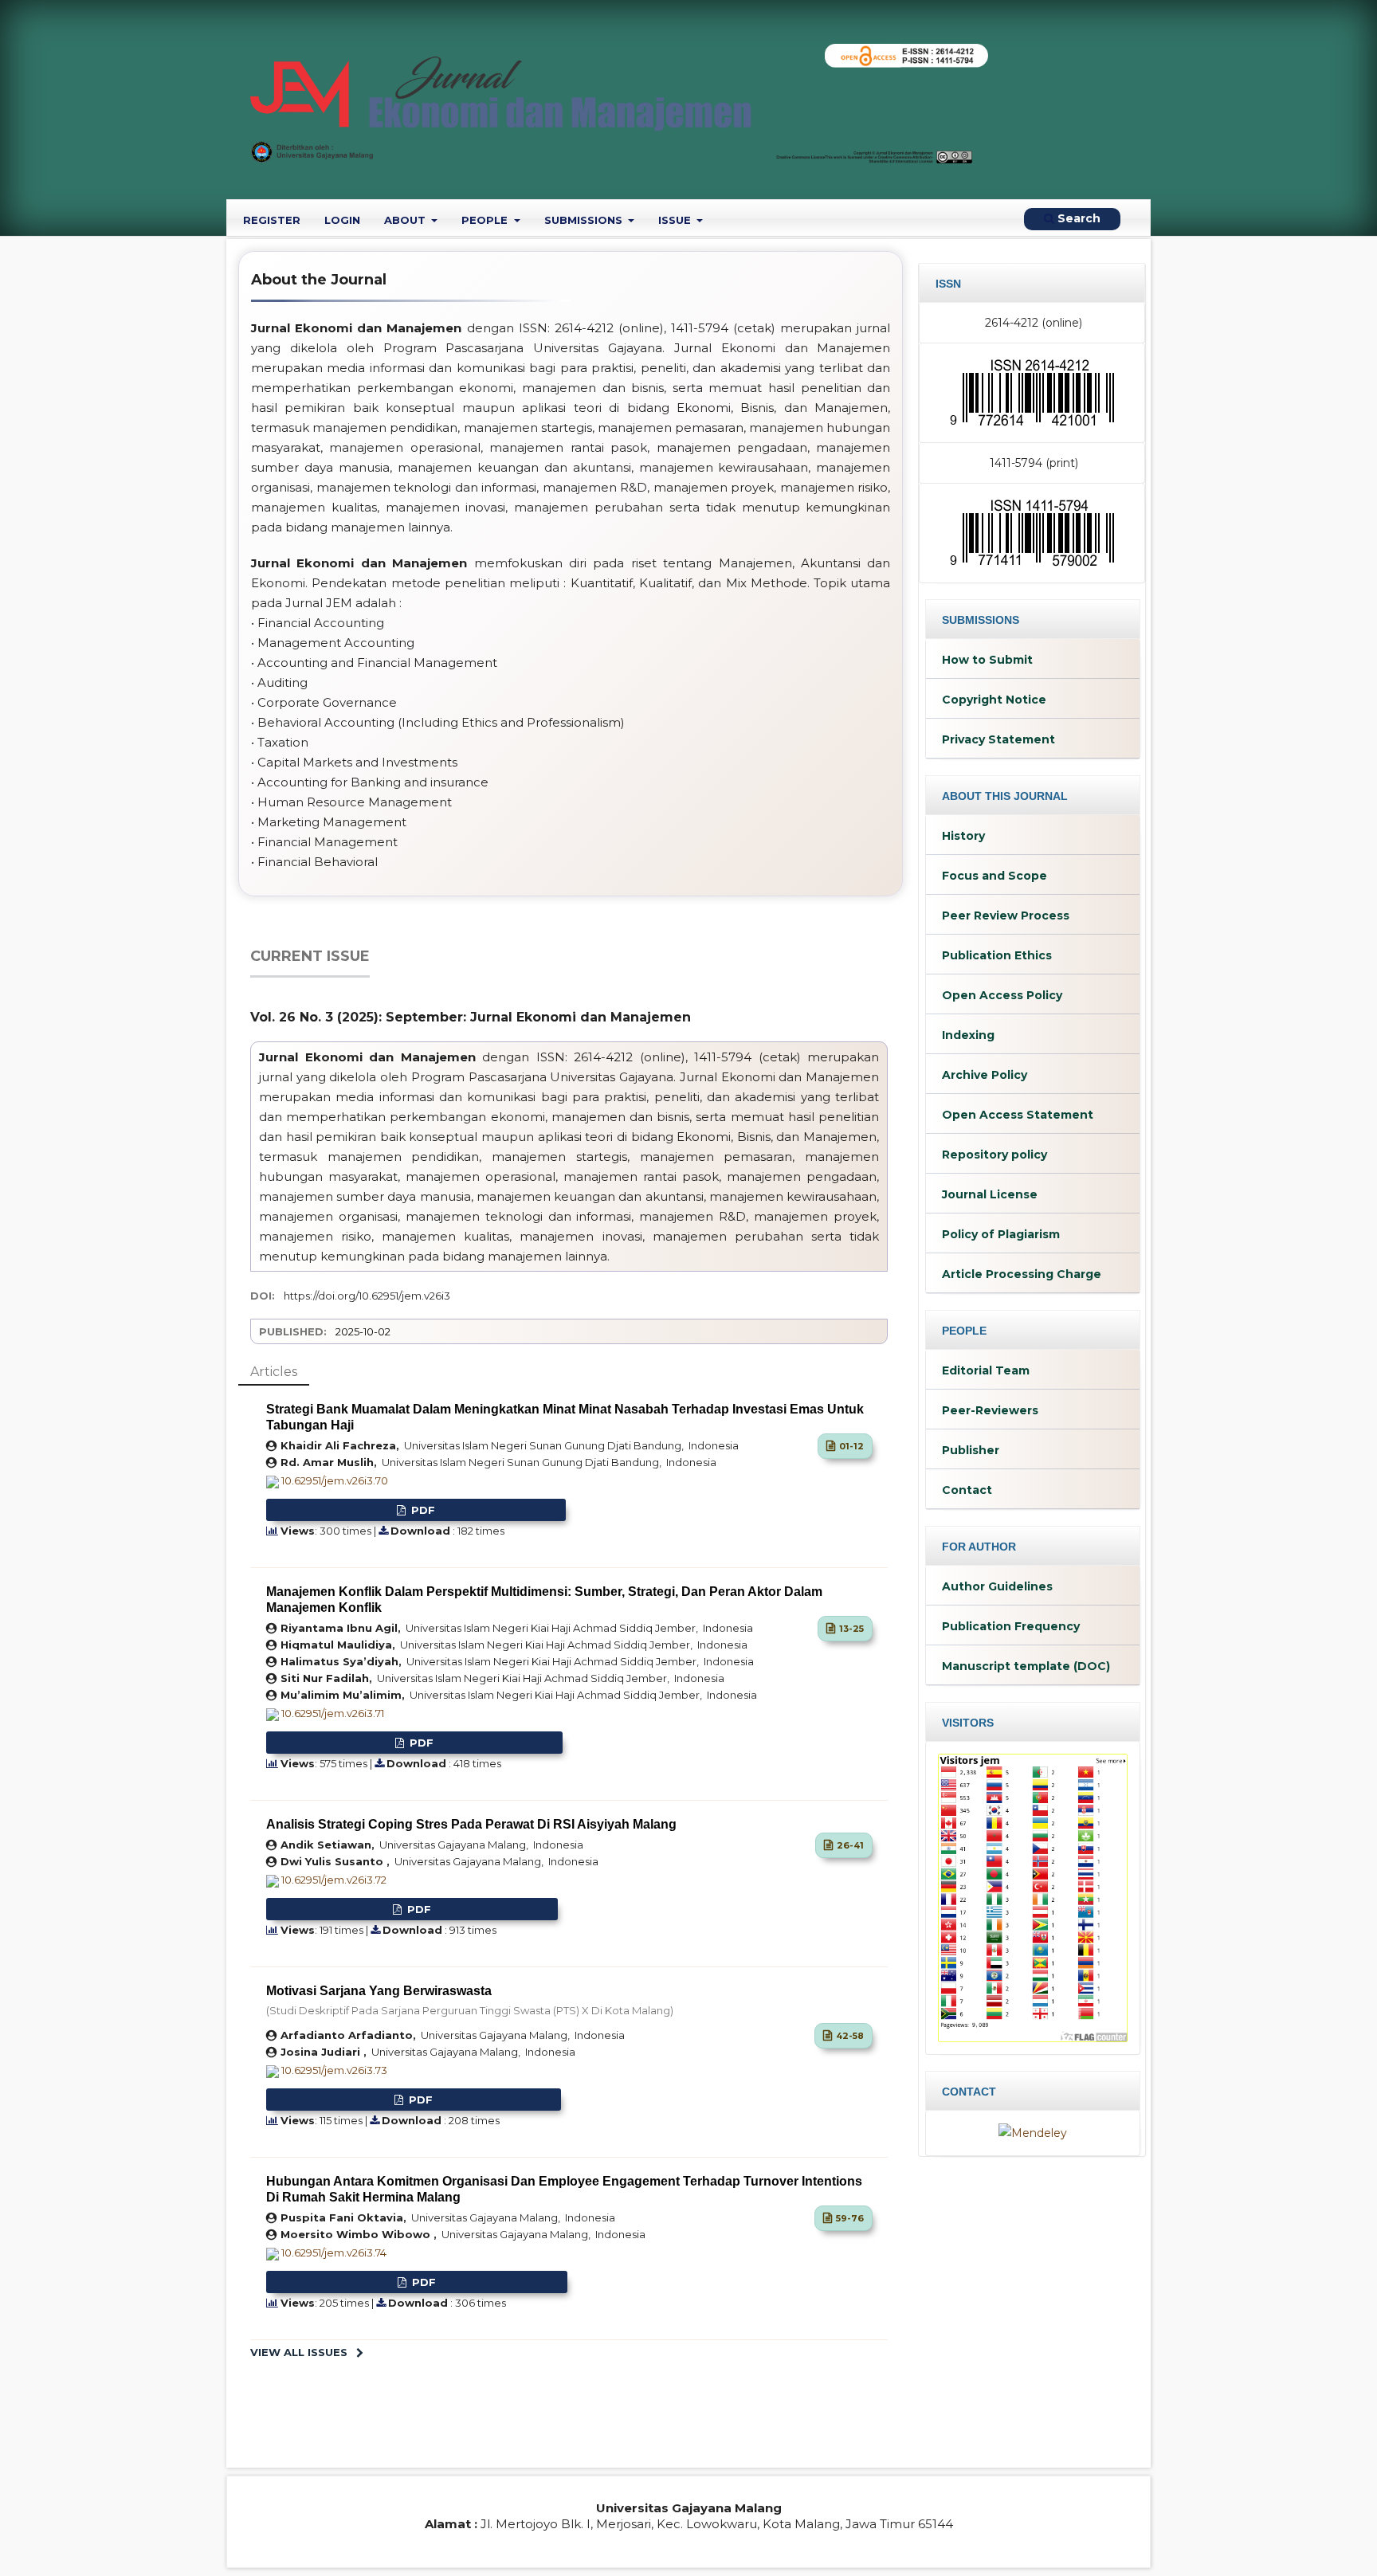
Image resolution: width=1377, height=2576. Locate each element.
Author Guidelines (997, 1586)
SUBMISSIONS (585, 220)
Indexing (968, 1035)
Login (342, 220)
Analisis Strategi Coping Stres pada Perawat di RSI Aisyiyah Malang (471, 1824)
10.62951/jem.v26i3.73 (334, 2070)
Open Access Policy (1002, 995)
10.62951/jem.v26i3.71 (333, 1713)
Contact (967, 1490)
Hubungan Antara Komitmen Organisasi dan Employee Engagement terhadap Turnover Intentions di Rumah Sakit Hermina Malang (564, 2189)
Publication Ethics (997, 955)
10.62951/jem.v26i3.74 (334, 2253)
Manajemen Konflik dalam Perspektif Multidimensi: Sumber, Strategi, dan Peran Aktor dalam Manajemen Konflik (544, 1600)
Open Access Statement (1018, 1115)
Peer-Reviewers (990, 1410)
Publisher (971, 1450)
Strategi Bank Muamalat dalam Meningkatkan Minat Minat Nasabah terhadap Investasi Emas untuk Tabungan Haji (565, 1417)
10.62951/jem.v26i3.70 (335, 1480)
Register (272, 220)
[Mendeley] (1033, 2132)
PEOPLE (486, 220)
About (406, 220)
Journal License (990, 1194)
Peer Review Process (1006, 916)
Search (1077, 218)
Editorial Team (986, 1370)
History (963, 836)
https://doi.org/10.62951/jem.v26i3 (367, 1296)
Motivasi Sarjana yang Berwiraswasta (470, 2000)
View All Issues (299, 2352)
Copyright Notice (994, 700)
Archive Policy (985, 1075)
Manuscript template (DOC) (1026, 1666)
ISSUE (676, 220)
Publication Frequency (1011, 1626)
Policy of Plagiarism (1001, 1234)
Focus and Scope (994, 876)
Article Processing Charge (1022, 1274)
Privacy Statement (998, 739)
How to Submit (987, 660)
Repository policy (994, 1155)
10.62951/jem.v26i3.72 (334, 1880)
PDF (418, 1909)
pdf (422, 1510)
